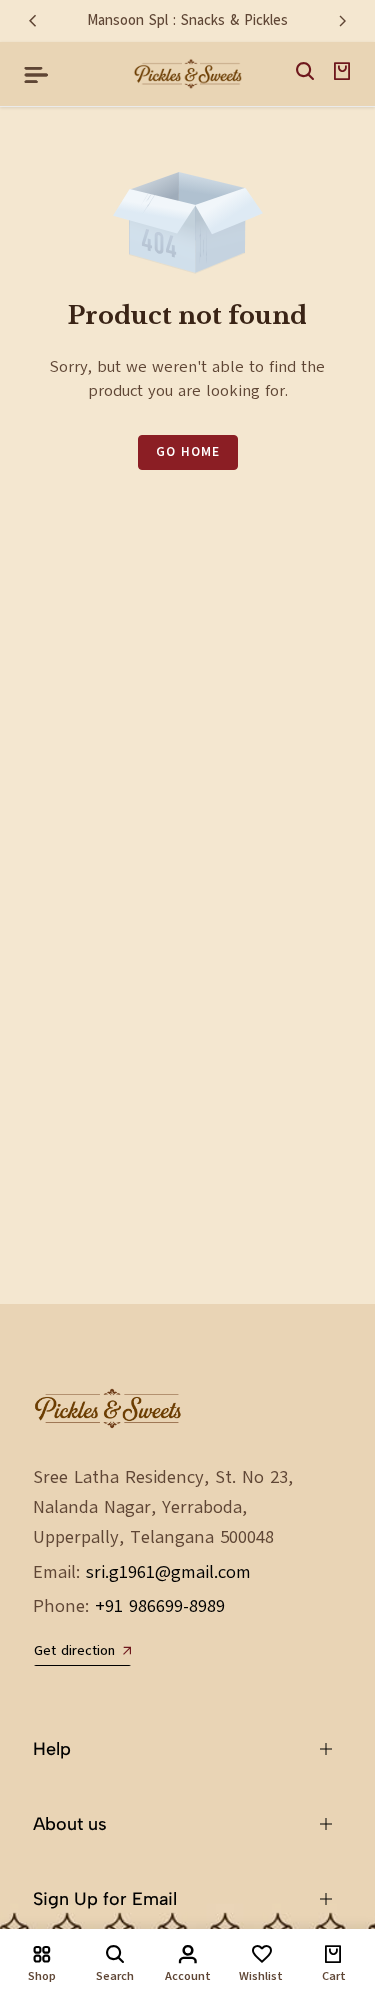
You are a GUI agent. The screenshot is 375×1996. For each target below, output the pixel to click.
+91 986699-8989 (160, 1606)
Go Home (188, 452)
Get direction (74, 1651)
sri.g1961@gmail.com (168, 1572)
